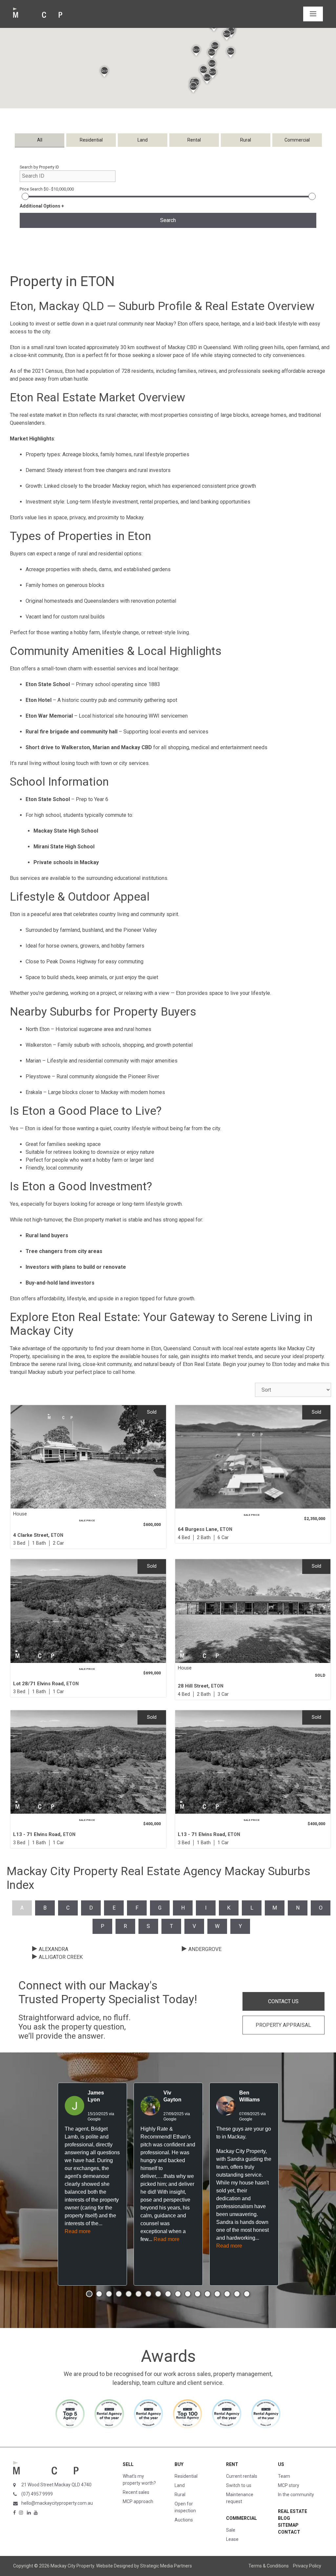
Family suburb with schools (89, 1045)
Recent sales (136, 2492)
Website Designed (115, 2566)
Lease (232, 2539)
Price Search (47, 189)
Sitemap (288, 2525)
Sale (231, 2530)
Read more (78, 2231)
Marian (33, 1061)
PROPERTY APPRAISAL (283, 2025)
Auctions (184, 2520)
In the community (296, 2495)
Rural (180, 2495)
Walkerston (39, 1045)
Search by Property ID (39, 167)
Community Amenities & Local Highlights (116, 651)
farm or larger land (133, 1160)
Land (180, 2485)
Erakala (34, 1092)
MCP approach (138, 2501)
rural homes (138, 1029)
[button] (196, 51)
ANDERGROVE (205, 1949)
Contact (289, 2532)
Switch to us (239, 2485)
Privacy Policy (307, 2566)
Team (284, 2476)
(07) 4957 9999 (37, 2494)
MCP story (289, 2485)
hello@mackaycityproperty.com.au (57, 2503)
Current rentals (242, 2476)
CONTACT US (283, 2001)
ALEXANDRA (53, 1949)
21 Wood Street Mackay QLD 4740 (56, 2485)
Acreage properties (48, 569)
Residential (186, 2476)
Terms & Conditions (269, 2566)
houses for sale (160, 1356)
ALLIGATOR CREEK (61, 1957)
